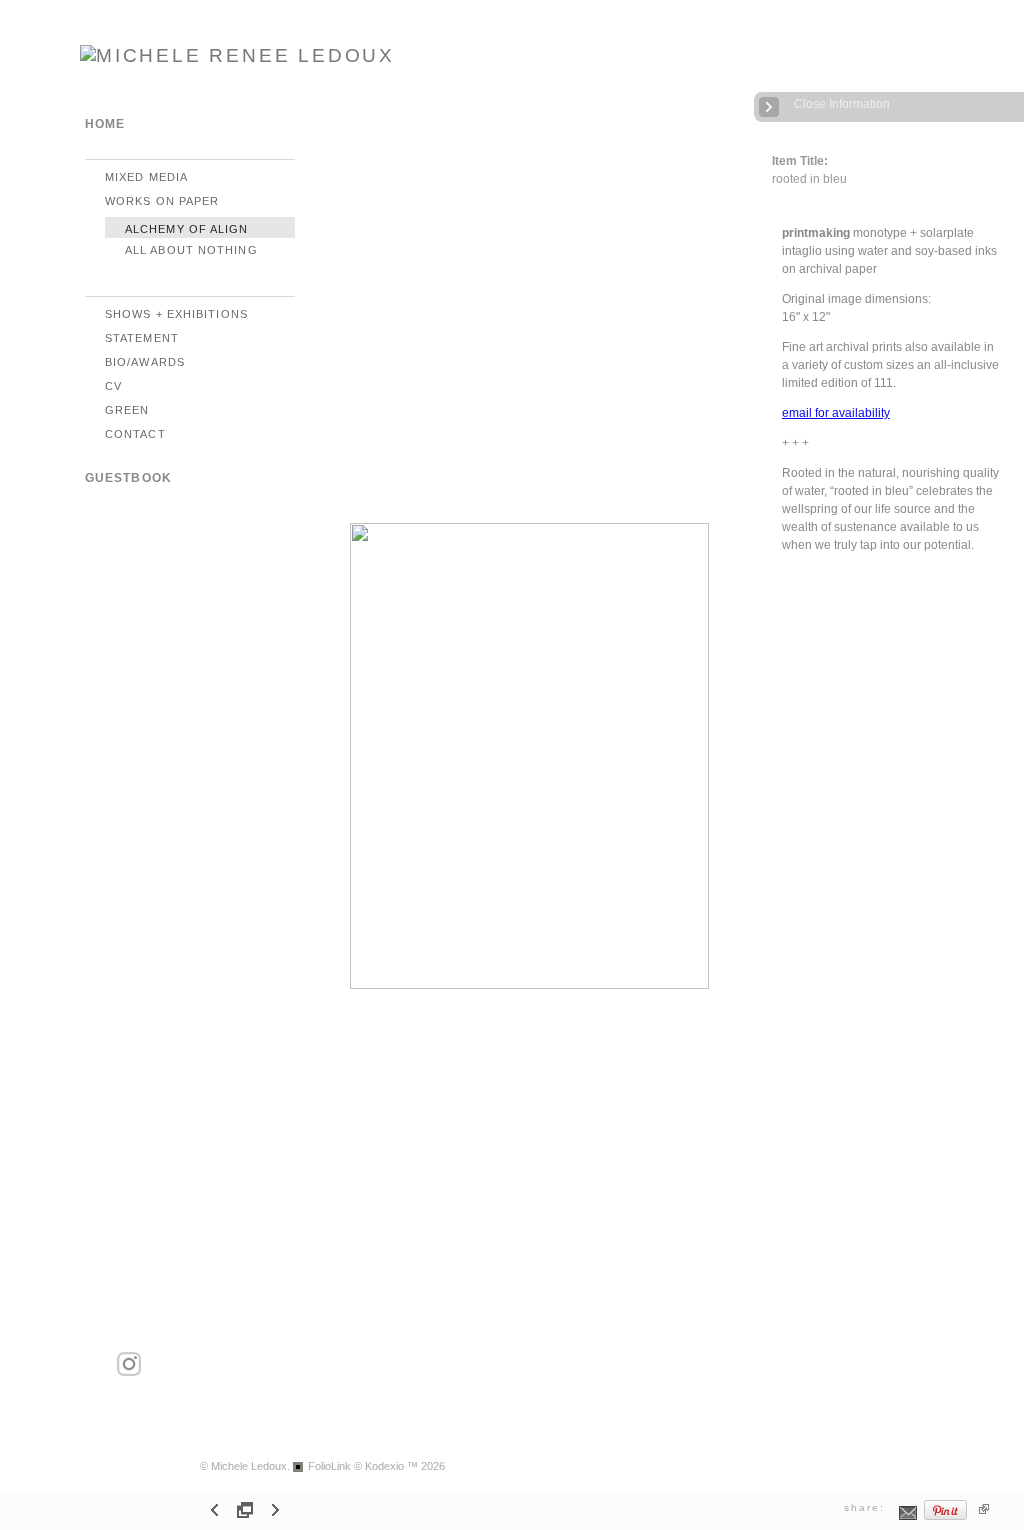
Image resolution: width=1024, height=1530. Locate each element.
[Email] (908, 1517)
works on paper (162, 201)
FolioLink (329, 1466)
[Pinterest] (946, 1517)
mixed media (146, 177)
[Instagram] (129, 1372)
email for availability (836, 413)
